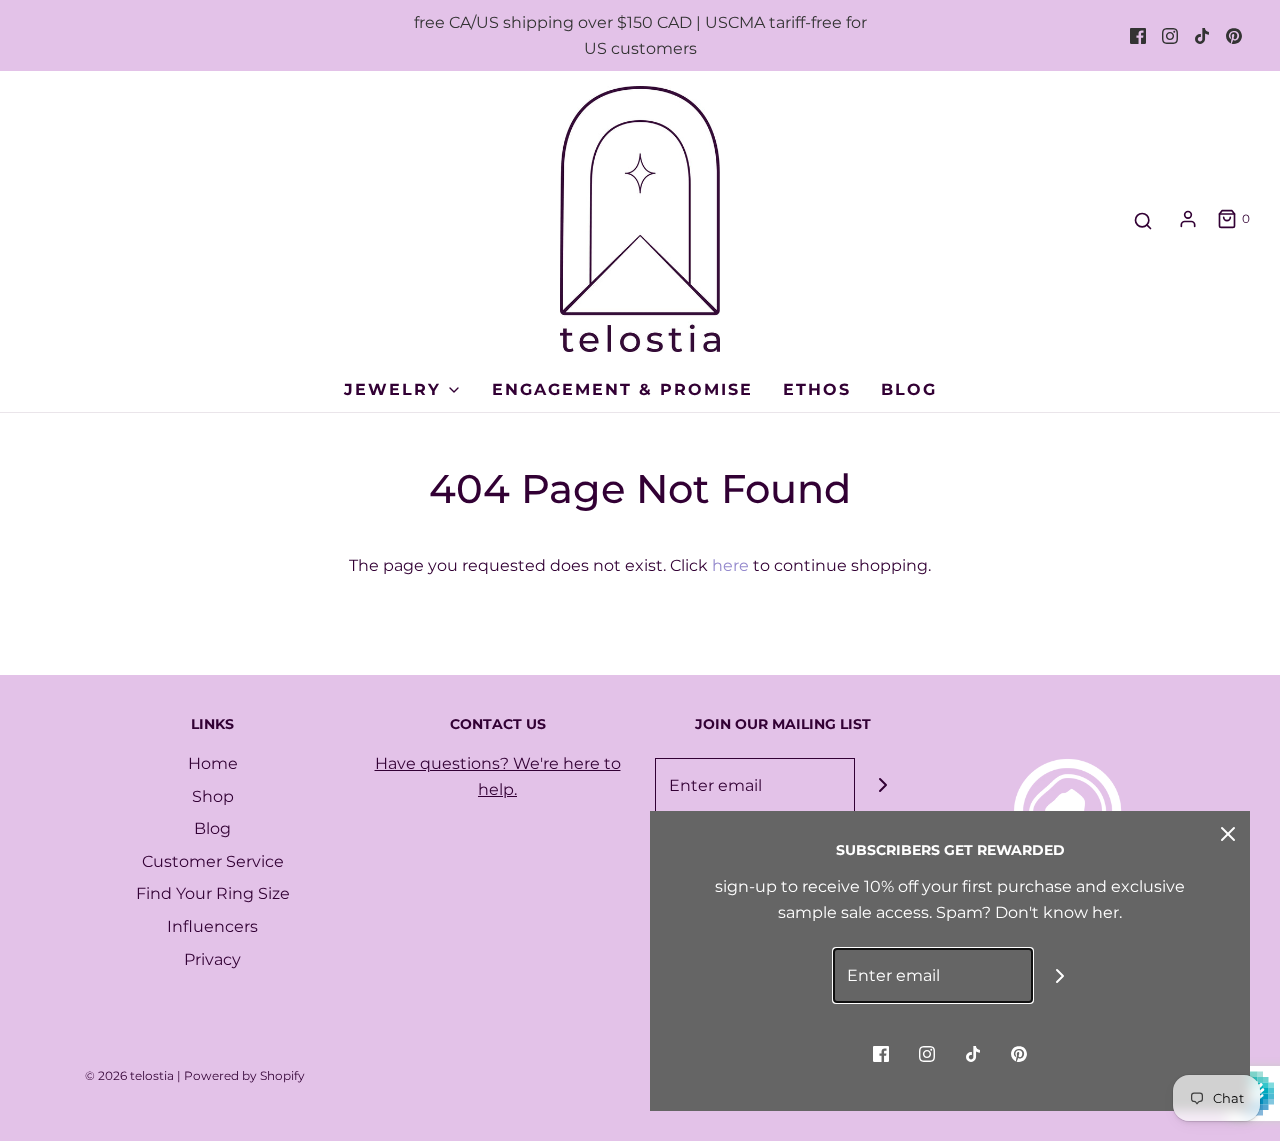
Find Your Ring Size (213, 893)
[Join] (882, 785)
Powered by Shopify (244, 1075)
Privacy (212, 959)
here (730, 565)
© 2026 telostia (129, 1075)
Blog (909, 389)
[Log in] (1188, 219)
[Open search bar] (1143, 221)
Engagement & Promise (622, 389)
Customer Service (213, 861)
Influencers (212, 926)
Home (213, 763)
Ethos (817, 389)
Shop (213, 796)
